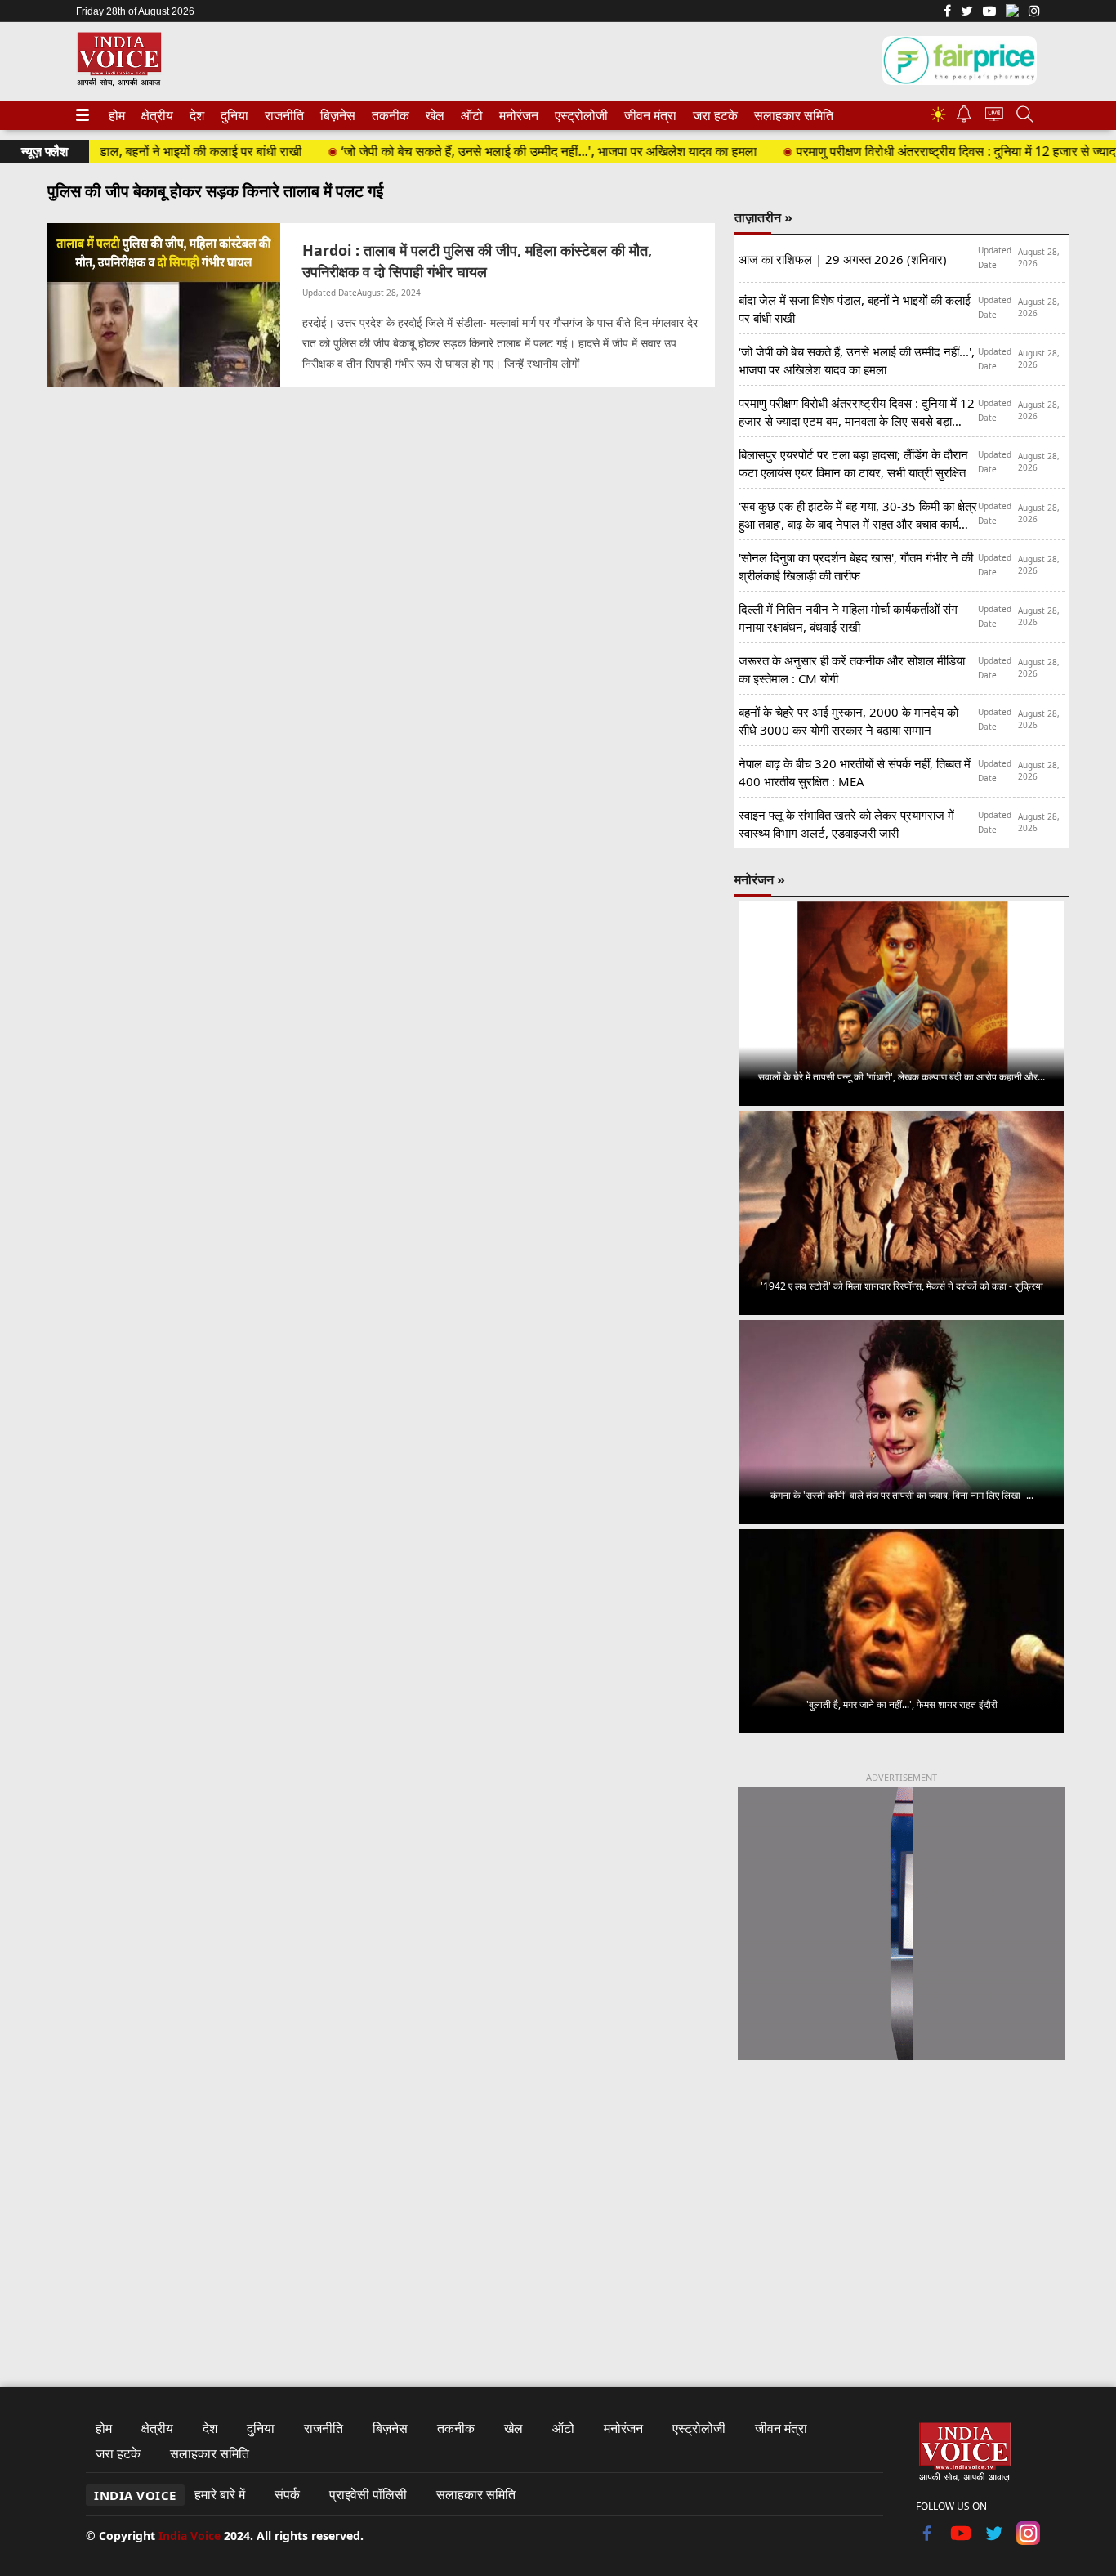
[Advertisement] (902, 2209)
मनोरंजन (516, 115)
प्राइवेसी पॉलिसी (368, 2494)
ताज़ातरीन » (763, 217)
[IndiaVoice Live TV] (994, 116)
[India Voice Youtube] (989, 12)
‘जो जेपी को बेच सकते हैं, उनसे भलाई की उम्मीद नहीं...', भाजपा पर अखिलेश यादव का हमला (508, 151)
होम (116, 115)
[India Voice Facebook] (947, 12)
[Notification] (964, 118)
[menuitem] (117, 115)
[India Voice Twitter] (967, 12)
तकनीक (388, 115)
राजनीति (282, 115)
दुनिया (233, 115)
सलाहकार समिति (789, 115)
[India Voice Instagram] (1034, 12)
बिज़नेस (336, 115)
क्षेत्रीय (155, 115)
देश (196, 115)
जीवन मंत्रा (647, 115)
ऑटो (471, 115)
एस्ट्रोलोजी (578, 115)
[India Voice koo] (1012, 14)
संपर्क (287, 2494)
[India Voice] (119, 83)
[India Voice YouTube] (961, 2540)
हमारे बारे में (220, 2494)
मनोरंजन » (760, 879)
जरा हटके (712, 115)
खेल (434, 115)
